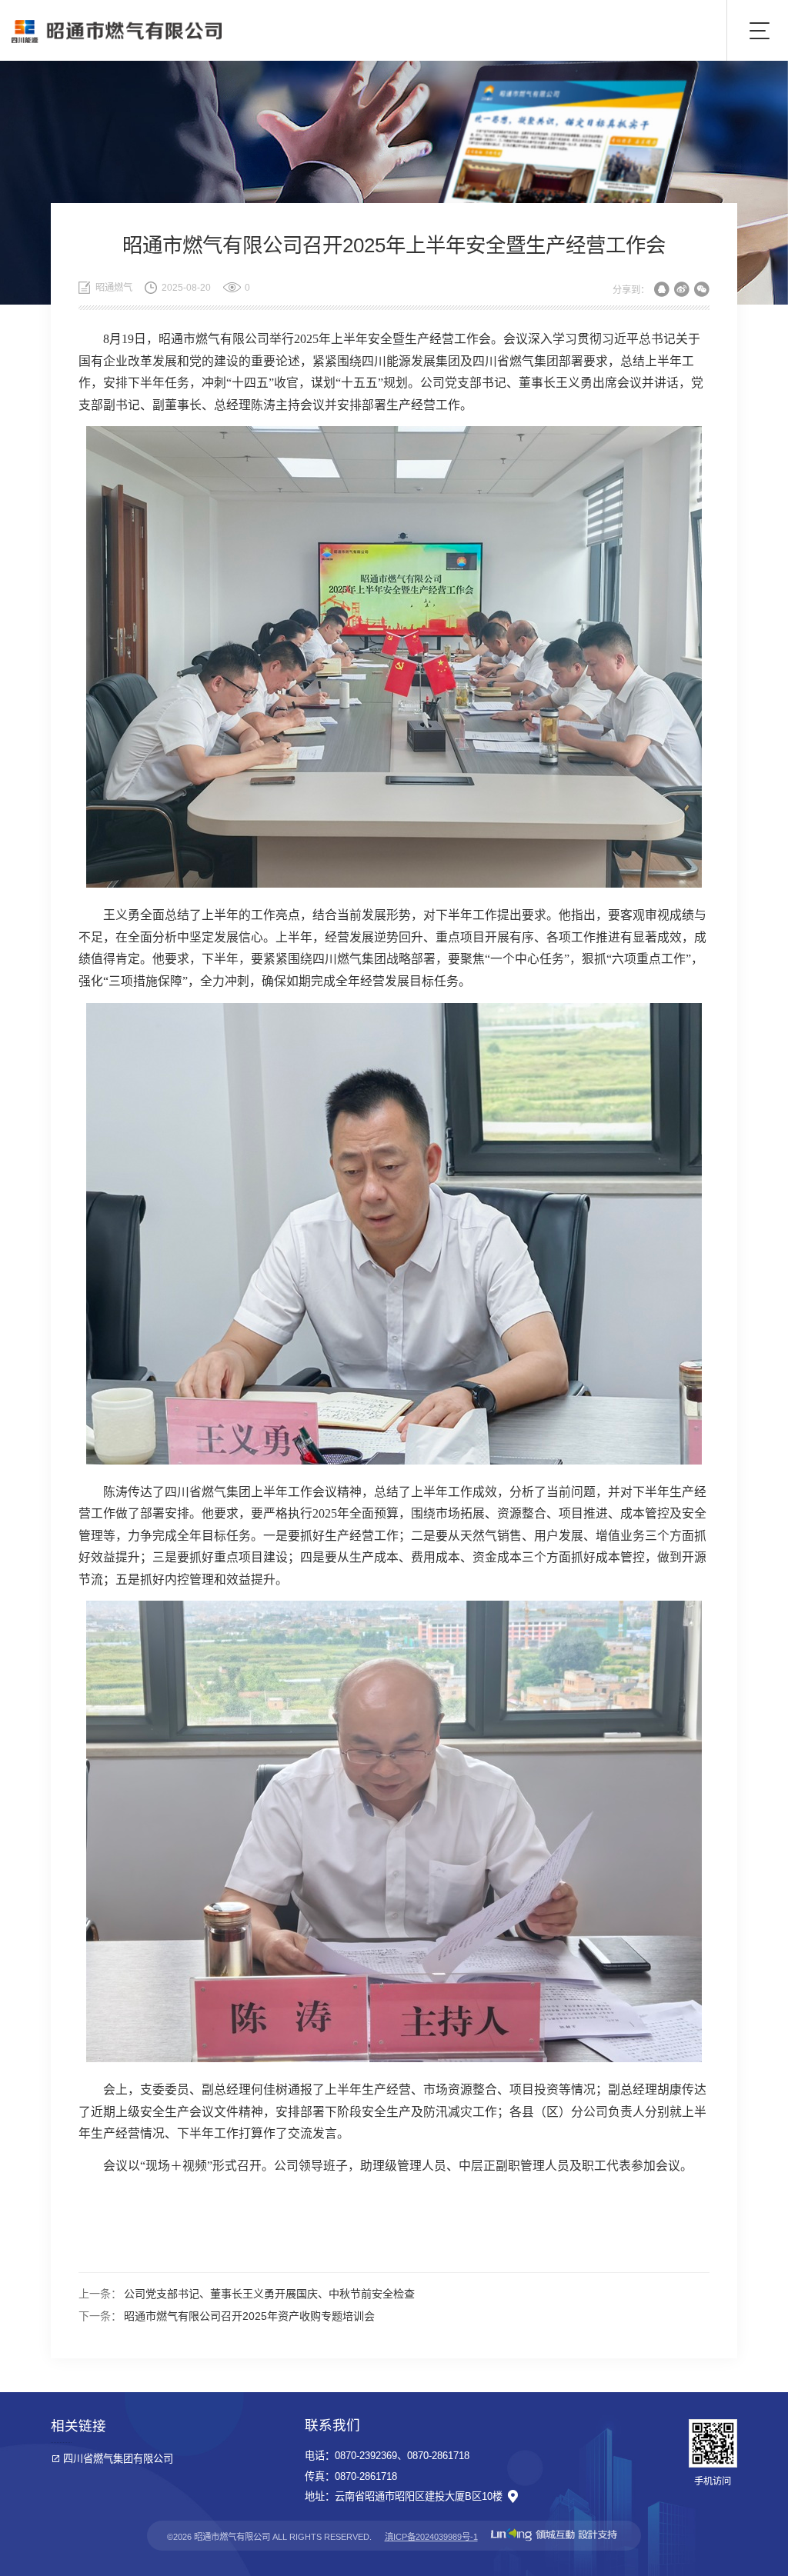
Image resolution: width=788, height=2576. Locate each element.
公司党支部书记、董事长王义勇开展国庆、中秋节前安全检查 (269, 2294)
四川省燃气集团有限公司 (118, 2459)
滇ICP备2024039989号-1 (431, 2537)
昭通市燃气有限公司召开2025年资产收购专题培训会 (249, 2316)
